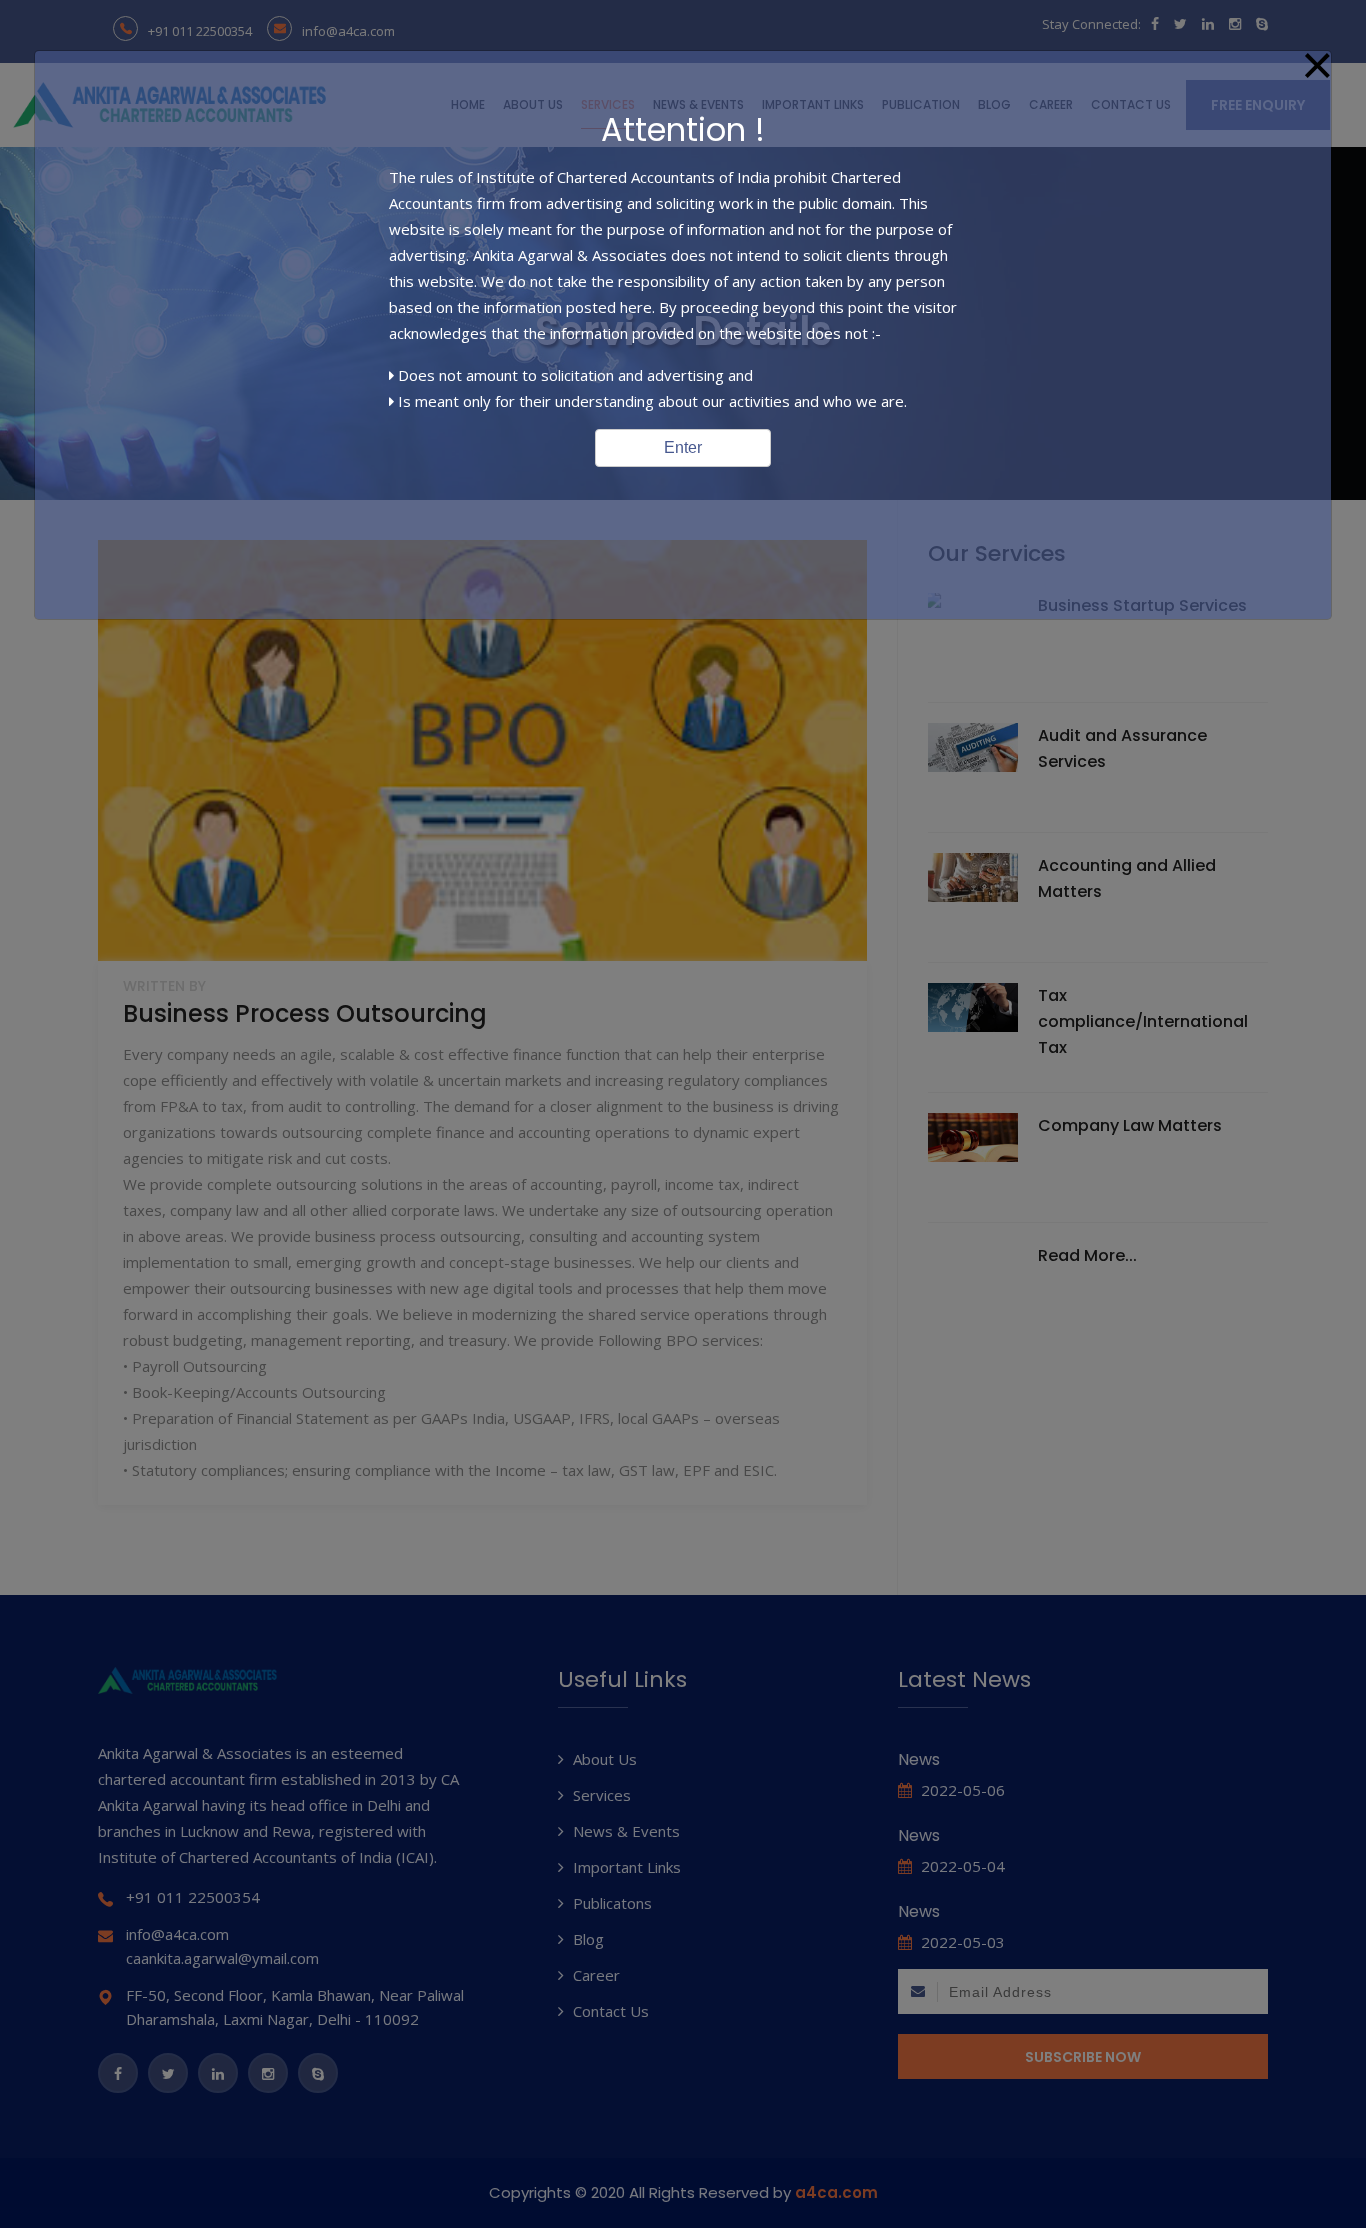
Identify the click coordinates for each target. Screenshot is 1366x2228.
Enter (683, 447)
